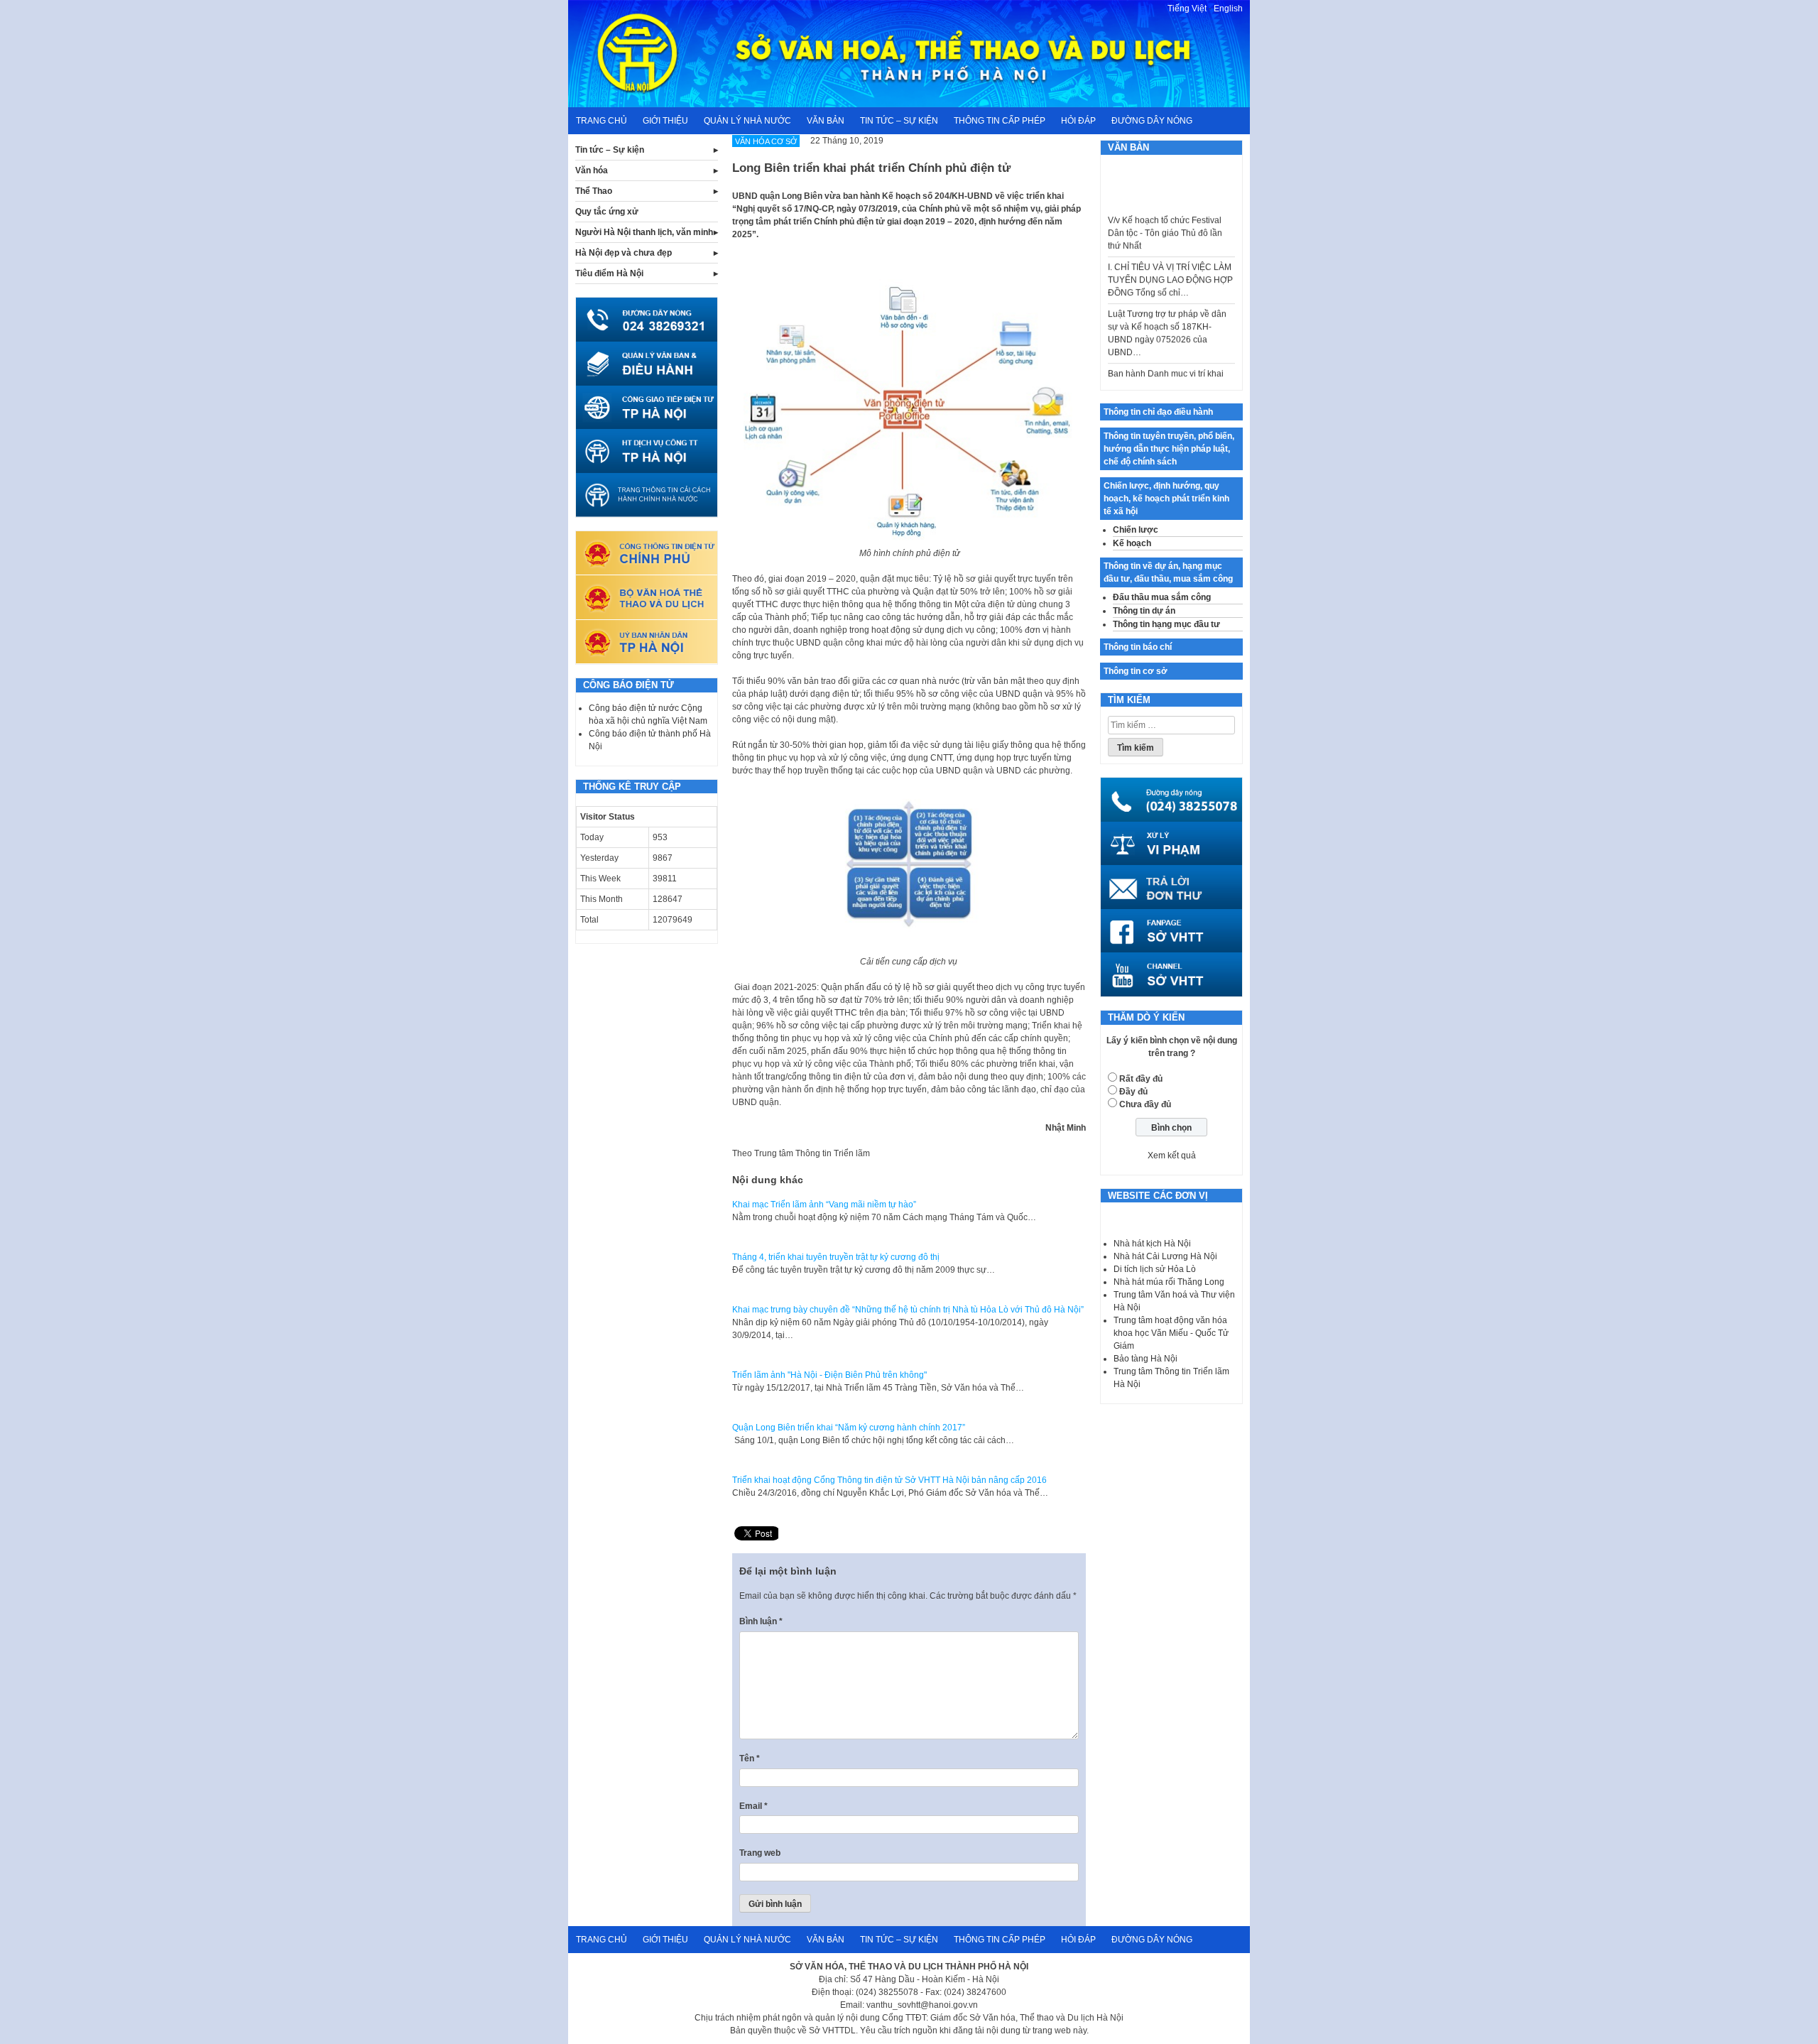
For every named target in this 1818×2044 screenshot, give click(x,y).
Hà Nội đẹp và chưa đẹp (624, 253)
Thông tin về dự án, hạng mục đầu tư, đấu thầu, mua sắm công (1168, 572)
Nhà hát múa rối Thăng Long (1169, 1282)
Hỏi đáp (1078, 121)
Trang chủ (602, 121)
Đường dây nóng (1152, 121)
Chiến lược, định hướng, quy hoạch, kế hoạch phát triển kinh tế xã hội (1166, 499)
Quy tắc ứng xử (607, 212)
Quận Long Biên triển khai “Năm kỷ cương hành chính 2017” (849, 1428)
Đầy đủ (1133, 1092)
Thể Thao (594, 191)
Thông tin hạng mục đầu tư (1166, 624)
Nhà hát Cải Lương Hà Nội (1165, 1256)
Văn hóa (592, 170)
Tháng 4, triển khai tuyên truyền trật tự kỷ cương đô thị (836, 1257)
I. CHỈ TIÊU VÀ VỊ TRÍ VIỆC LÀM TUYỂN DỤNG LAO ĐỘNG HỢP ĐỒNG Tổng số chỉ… (1170, 256)
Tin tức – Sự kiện (899, 121)
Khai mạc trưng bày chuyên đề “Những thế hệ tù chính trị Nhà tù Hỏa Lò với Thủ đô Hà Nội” (908, 1310)
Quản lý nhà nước (747, 121)
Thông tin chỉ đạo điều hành (1158, 412)
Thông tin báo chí (1138, 647)
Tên (750, 1758)
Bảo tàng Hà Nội (1145, 1359)
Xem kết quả (1172, 1156)
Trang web (760, 1853)
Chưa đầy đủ (1145, 1104)
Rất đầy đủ (1141, 1079)
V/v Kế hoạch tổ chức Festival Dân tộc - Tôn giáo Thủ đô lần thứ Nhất (1165, 210)
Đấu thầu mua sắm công (1162, 597)
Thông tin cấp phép (1000, 121)
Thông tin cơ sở (1136, 671)
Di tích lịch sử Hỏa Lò (1155, 1269)
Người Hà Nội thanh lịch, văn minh (644, 232)
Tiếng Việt (1187, 9)
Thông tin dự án (1144, 611)
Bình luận (761, 1621)
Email (753, 1806)
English (1228, 9)
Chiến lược (1136, 530)
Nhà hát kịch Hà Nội (1152, 1244)
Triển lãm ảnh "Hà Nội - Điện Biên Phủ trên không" (829, 1375)
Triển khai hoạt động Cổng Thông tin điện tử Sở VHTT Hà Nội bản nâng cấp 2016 (889, 1480)
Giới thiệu (665, 121)
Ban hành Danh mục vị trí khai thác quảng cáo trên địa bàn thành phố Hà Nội (1166, 363)
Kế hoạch (1132, 543)
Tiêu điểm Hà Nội (609, 273)
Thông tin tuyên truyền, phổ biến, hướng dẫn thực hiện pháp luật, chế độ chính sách (1169, 449)
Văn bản (826, 121)
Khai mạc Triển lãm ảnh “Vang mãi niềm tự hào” (824, 1205)
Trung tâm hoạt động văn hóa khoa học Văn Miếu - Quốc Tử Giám (1171, 1333)
